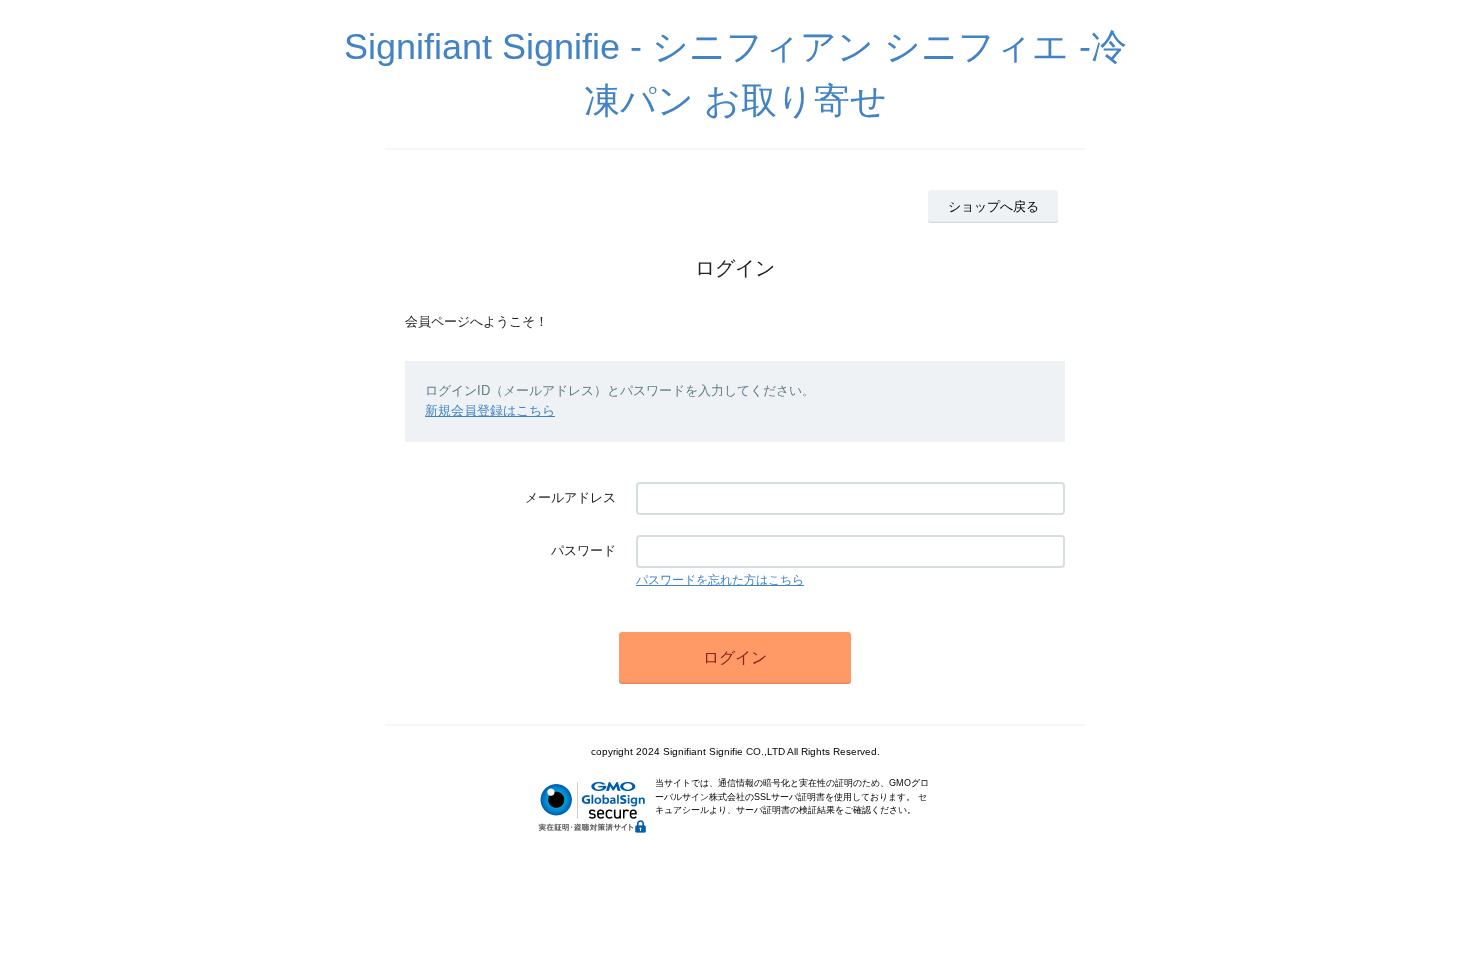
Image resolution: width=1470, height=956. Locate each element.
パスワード (583, 550)
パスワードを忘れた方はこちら (720, 580)
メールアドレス (570, 497)
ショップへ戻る (993, 206)
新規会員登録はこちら (490, 410)
